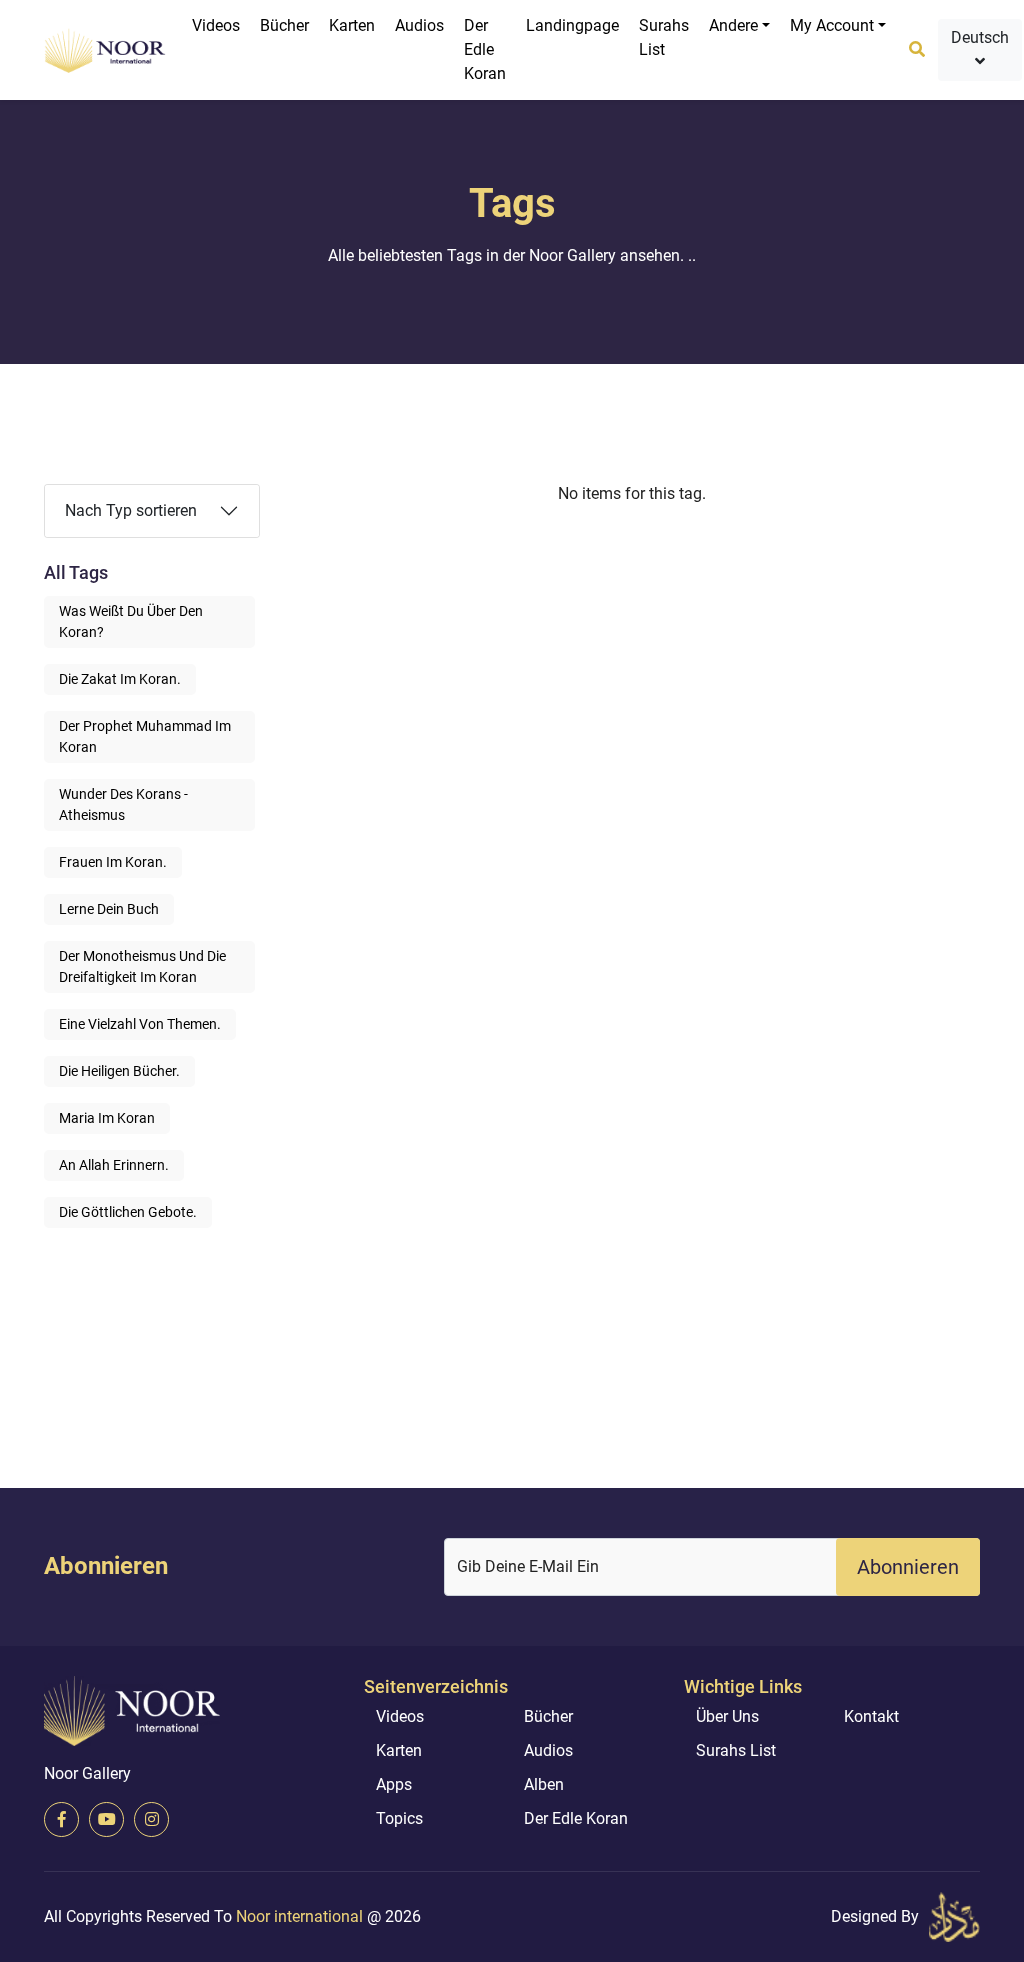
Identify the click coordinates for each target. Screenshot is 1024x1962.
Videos (216, 25)
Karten (352, 25)
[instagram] (151, 1819)
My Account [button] (832, 25)
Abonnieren (908, 1567)
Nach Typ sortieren (131, 510)
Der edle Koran (485, 49)
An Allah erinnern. (114, 1165)
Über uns (727, 1716)
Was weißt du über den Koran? (131, 621)
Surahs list (664, 37)
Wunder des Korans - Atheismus (123, 804)
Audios (419, 25)
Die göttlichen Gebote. (128, 1212)
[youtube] (106, 1819)
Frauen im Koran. (113, 862)
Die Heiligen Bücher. (119, 1071)
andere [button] (733, 25)
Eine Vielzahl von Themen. (140, 1024)
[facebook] (61, 1819)
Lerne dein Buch (109, 909)
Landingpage (572, 25)
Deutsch (980, 37)
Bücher (284, 25)
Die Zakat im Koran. (120, 679)
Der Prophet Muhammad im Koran (145, 736)
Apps (394, 1784)
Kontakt (871, 1716)
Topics (399, 1818)
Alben (544, 1784)
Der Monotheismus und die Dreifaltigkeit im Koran (142, 966)
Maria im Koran (107, 1118)
